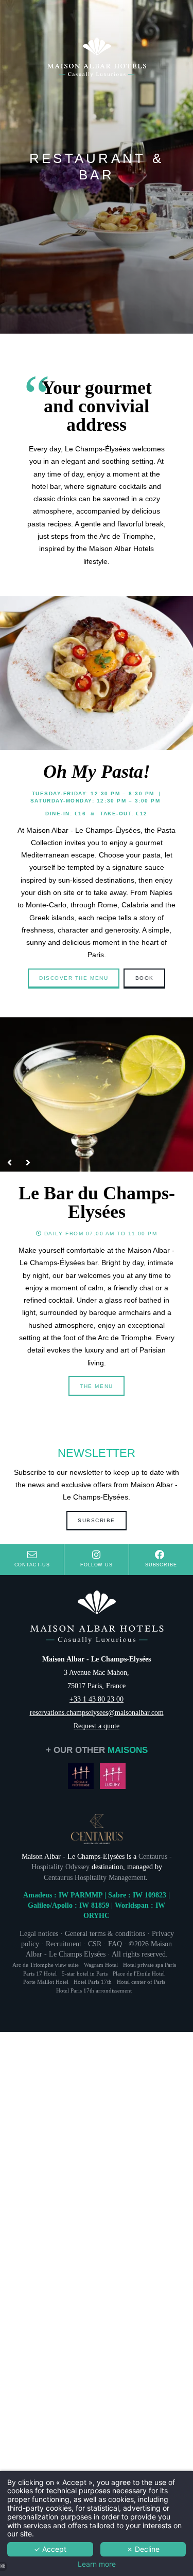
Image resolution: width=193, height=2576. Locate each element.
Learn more (97, 2564)
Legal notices (39, 1933)
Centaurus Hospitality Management (95, 1877)
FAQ (115, 1944)
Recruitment (64, 1944)
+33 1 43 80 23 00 (97, 1699)
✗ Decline (143, 2549)
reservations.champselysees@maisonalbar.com (97, 1712)
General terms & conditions (105, 1933)
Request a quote (97, 1726)
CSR (95, 1944)
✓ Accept (50, 2549)
